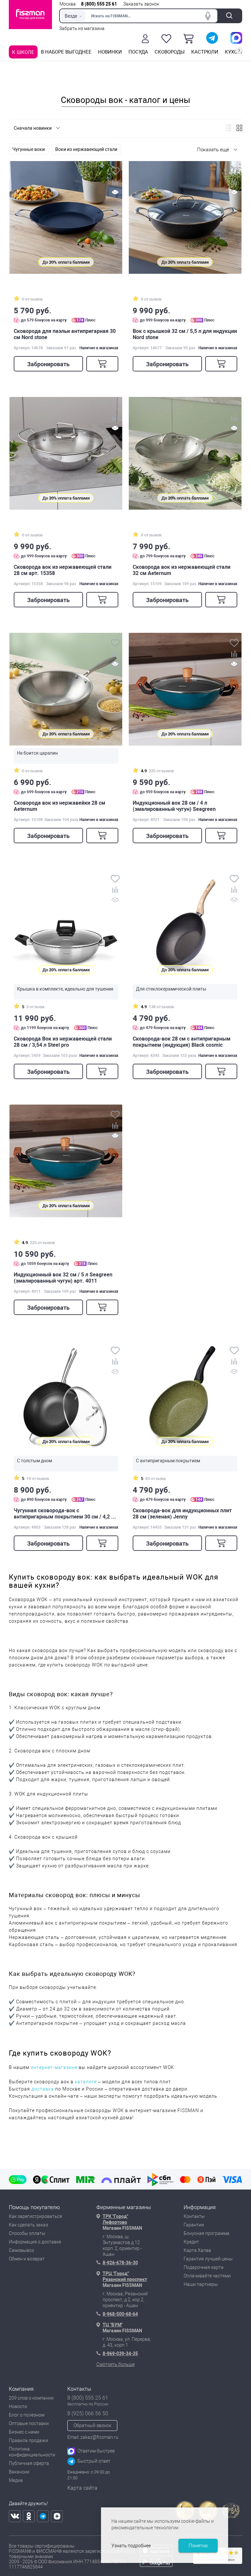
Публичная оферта (29, 2463)
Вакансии (19, 2472)
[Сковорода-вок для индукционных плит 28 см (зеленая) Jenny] (185, 1397)
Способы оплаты (27, 2233)
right (239, 50)
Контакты (194, 2216)
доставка (43, 2089)
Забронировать (48, 364)
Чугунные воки (29, 149)
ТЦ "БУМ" (113, 2325)
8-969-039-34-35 (120, 2354)
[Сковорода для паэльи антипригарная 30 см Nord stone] (66, 217)
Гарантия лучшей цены (208, 2259)
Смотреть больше (116, 2364)
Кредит (191, 2242)
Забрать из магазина (82, 28)
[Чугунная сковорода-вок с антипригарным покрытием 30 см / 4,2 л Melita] (66, 1397)
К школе (23, 52)
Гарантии (194, 2225)
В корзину (102, 364)
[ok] (29, 2516)
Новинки (110, 52)
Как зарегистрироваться (35, 2216)
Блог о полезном (27, 2415)
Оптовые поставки (29, 2423)
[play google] (156, 2565)
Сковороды (170, 52)
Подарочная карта (204, 2267)
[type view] (228, 128)
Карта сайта (82, 2488)
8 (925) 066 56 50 (88, 2413)
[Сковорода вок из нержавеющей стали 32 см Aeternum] (185, 453)
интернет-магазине (54, 2067)
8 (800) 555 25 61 (99, 4)
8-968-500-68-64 (120, 2314)
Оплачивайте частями (207, 2276)
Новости (18, 2406)
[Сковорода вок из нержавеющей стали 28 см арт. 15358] (66, 453)
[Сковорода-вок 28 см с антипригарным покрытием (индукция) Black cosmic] (185, 925)
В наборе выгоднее (66, 52)
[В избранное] (115, 172)
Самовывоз (21, 2250)
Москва (68, 4)
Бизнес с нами (24, 2432)
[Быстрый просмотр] (115, 193)
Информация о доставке (35, 2242)
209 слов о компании (31, 2398)
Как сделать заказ (28, 2225)
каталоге (86, 2082)
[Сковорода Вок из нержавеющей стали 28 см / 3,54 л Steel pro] (66, 925)
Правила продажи (28, 2440)
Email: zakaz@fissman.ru (93, 2437)
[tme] (43, 2516)
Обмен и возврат (27, 2259)
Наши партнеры (201, 2284)
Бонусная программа (207, 2233)
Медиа (16, 2480)
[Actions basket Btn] (189, 39)
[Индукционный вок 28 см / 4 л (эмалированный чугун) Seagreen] (185, 689)
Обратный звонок (92, 2425)
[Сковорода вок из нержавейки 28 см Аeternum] (66, 689)
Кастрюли (205, 52)
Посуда (138, 52)
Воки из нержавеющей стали (86, 149)
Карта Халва (197, 2250)
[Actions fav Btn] (166, 39)
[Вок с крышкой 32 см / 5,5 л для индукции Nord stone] (185, 217)
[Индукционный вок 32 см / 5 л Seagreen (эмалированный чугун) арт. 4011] (66, 1161)
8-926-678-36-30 (120, 2263)
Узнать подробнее (131, 2546)
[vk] (15, 2516)
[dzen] (57, 2516)
